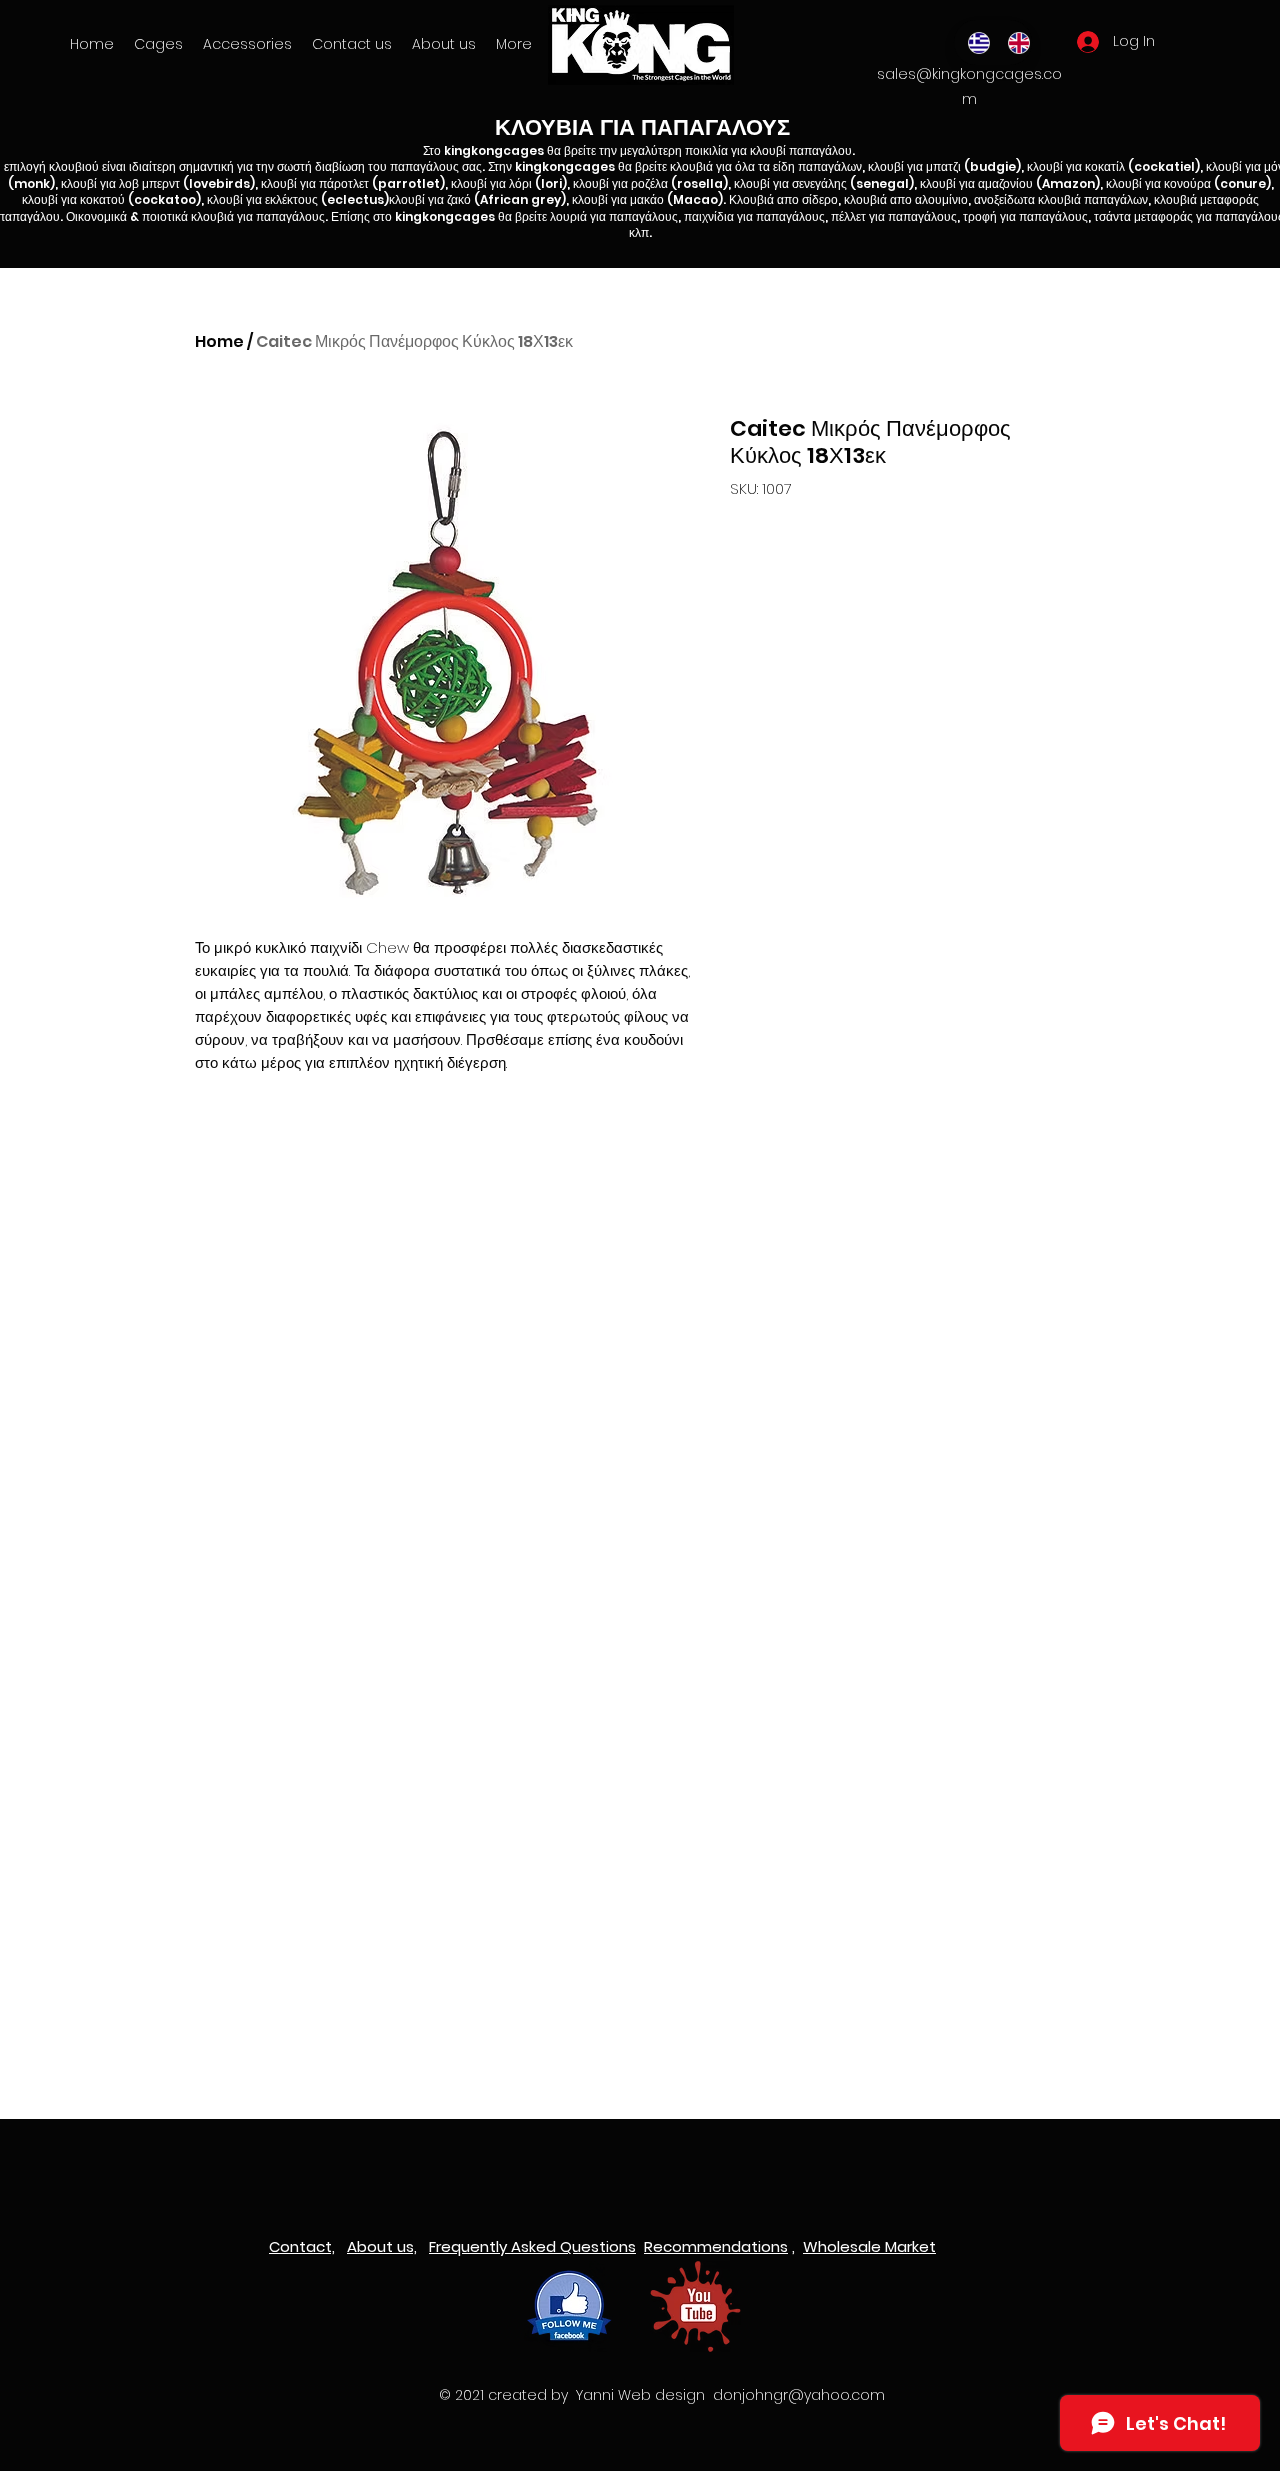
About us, (382, 2246)
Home (219, 341)
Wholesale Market (869, 2246)
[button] (247, 44)
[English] (1013, 42)
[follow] (569, 2306)
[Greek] (973, 42)
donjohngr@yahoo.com (799, 2395)
